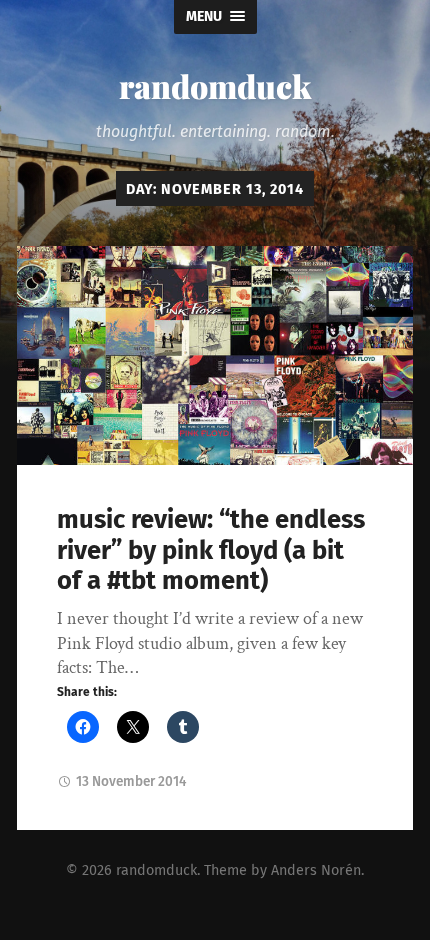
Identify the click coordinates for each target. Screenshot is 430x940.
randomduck (215, 85)
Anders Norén (316, 870)
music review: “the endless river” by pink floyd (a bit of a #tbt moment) (211, 550)
